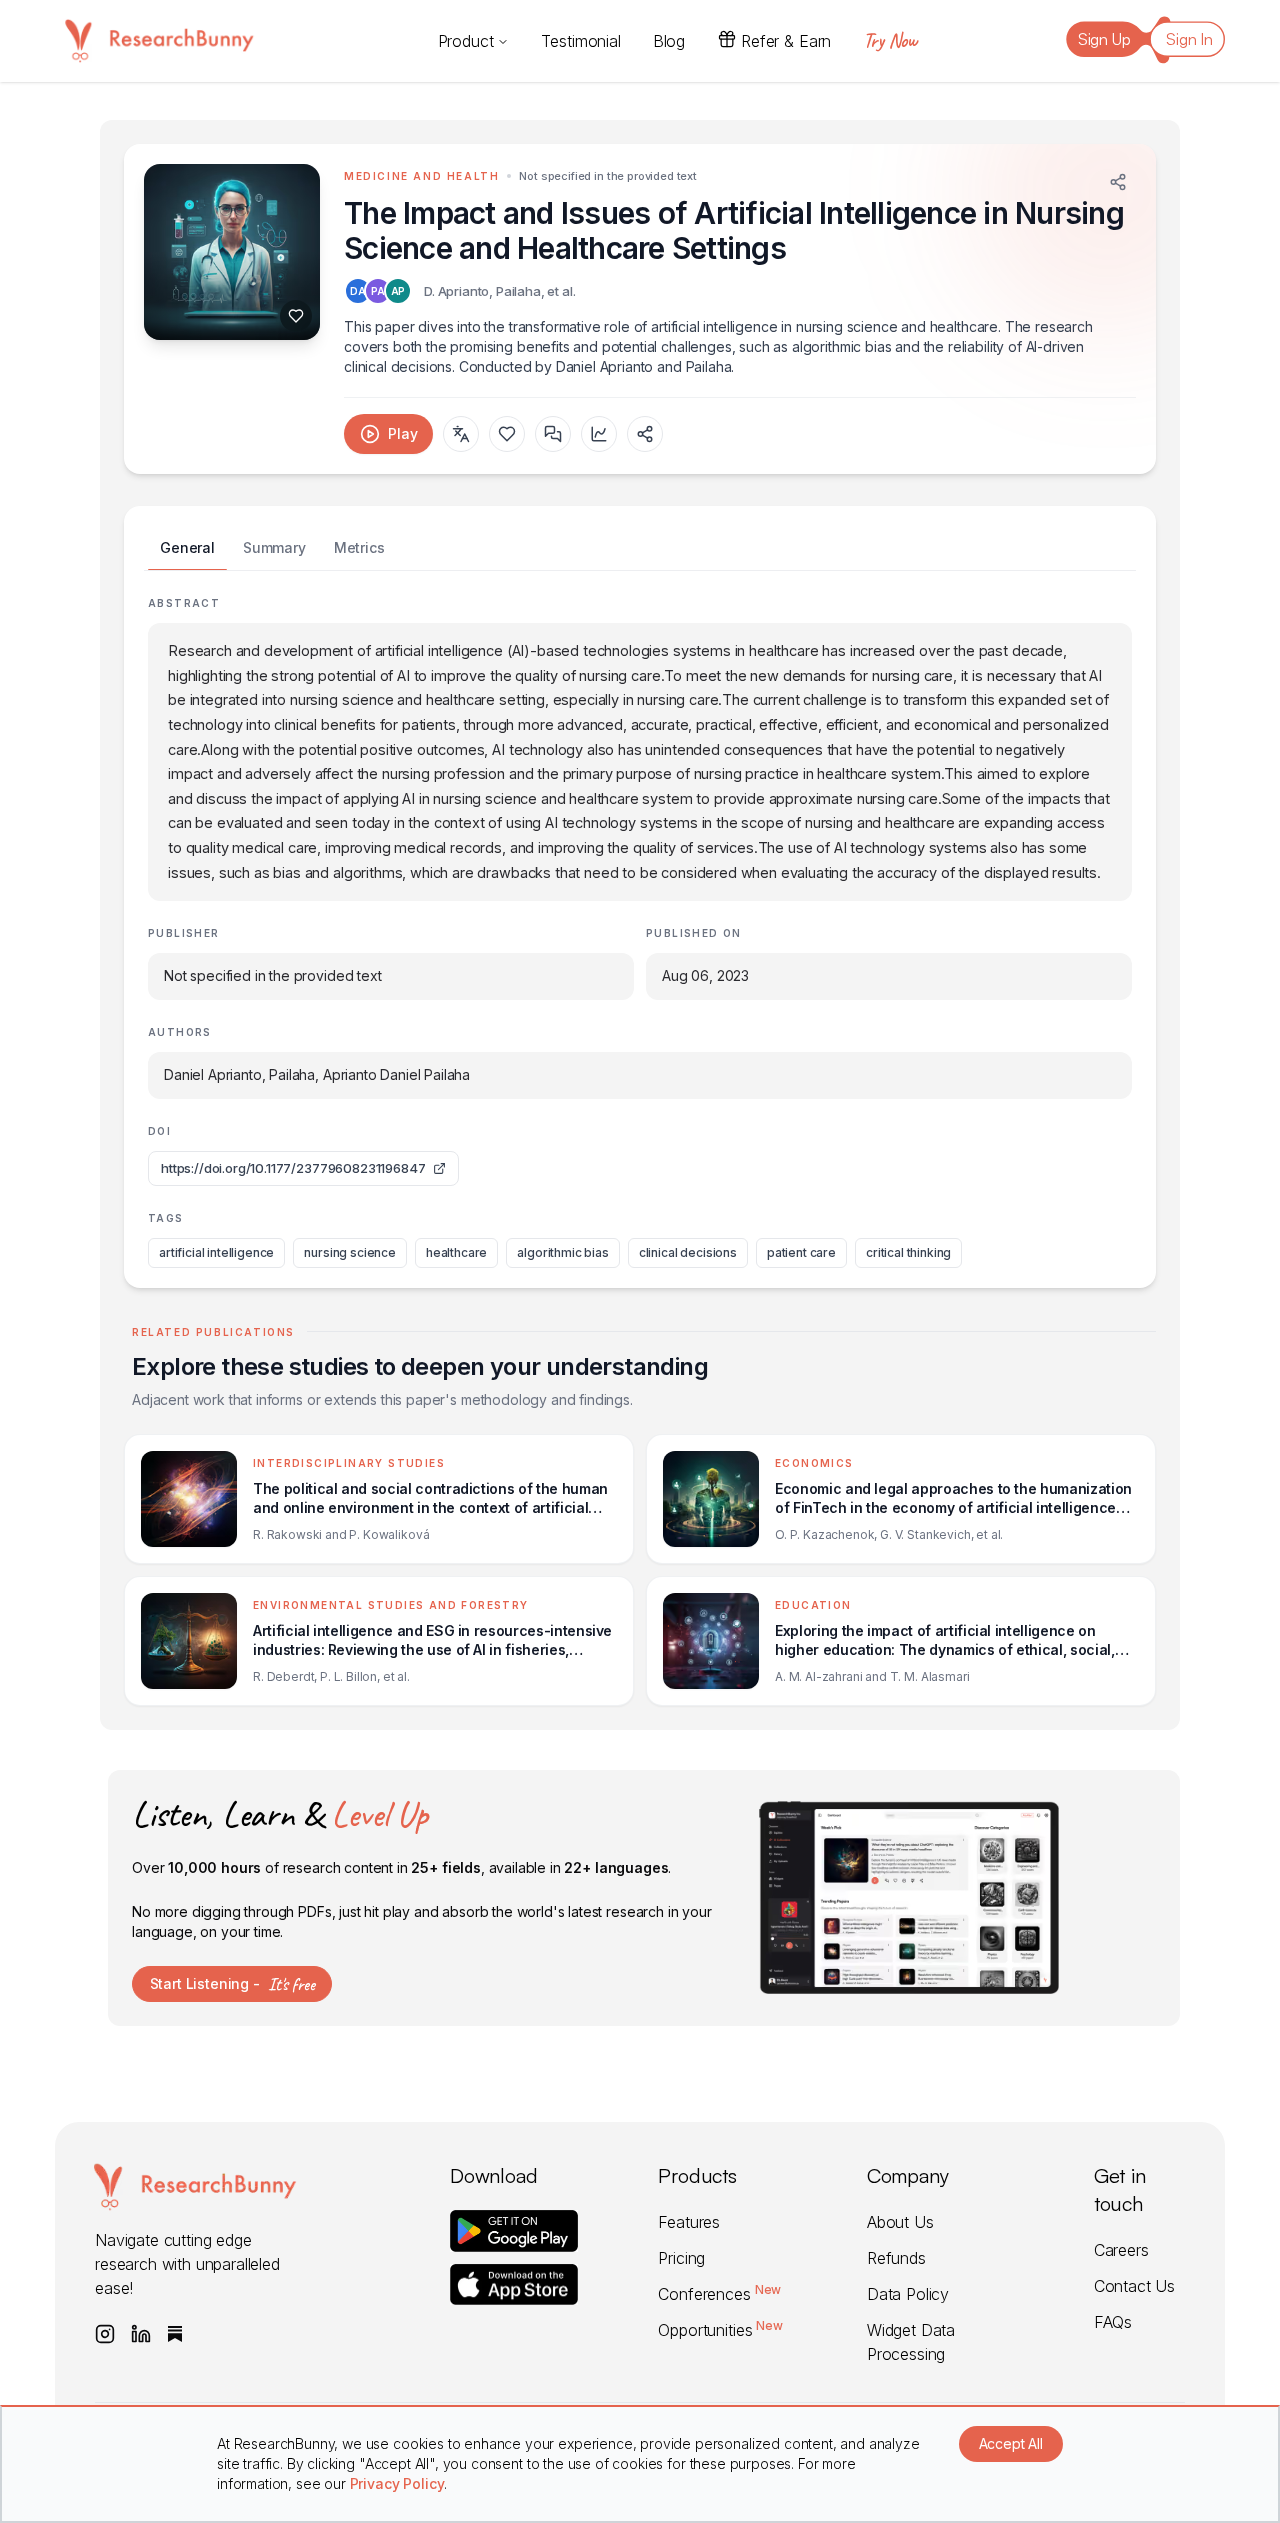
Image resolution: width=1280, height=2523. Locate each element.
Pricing (681, 2258)
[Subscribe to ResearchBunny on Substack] (175, 2334)
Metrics (359, 547)
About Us (900, 2222)
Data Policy (908, 2294)
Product (466, 41)
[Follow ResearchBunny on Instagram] (105, 2334)
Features (689, 2222)
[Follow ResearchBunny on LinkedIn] (141, 2334)
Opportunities (720, 2330)
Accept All (1011, 2443)
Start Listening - (232, 1984)
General (187, 547)
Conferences (719, 2294)
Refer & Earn (786, 41)
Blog (669, 41)
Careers (1121, 2250)
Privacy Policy (397, 2483)
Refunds (896, 2258)
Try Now (890, 40)
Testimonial (580, 41)
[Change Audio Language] (461, 434)
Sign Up (1104, 39)
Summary (274, 547)
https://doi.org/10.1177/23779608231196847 (293, 1168)
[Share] (1118, 182)
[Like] (296, 316)
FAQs (1113, 2322)
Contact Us (1134, 2286)
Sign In (1189, 39)
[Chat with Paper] (553, 434)
